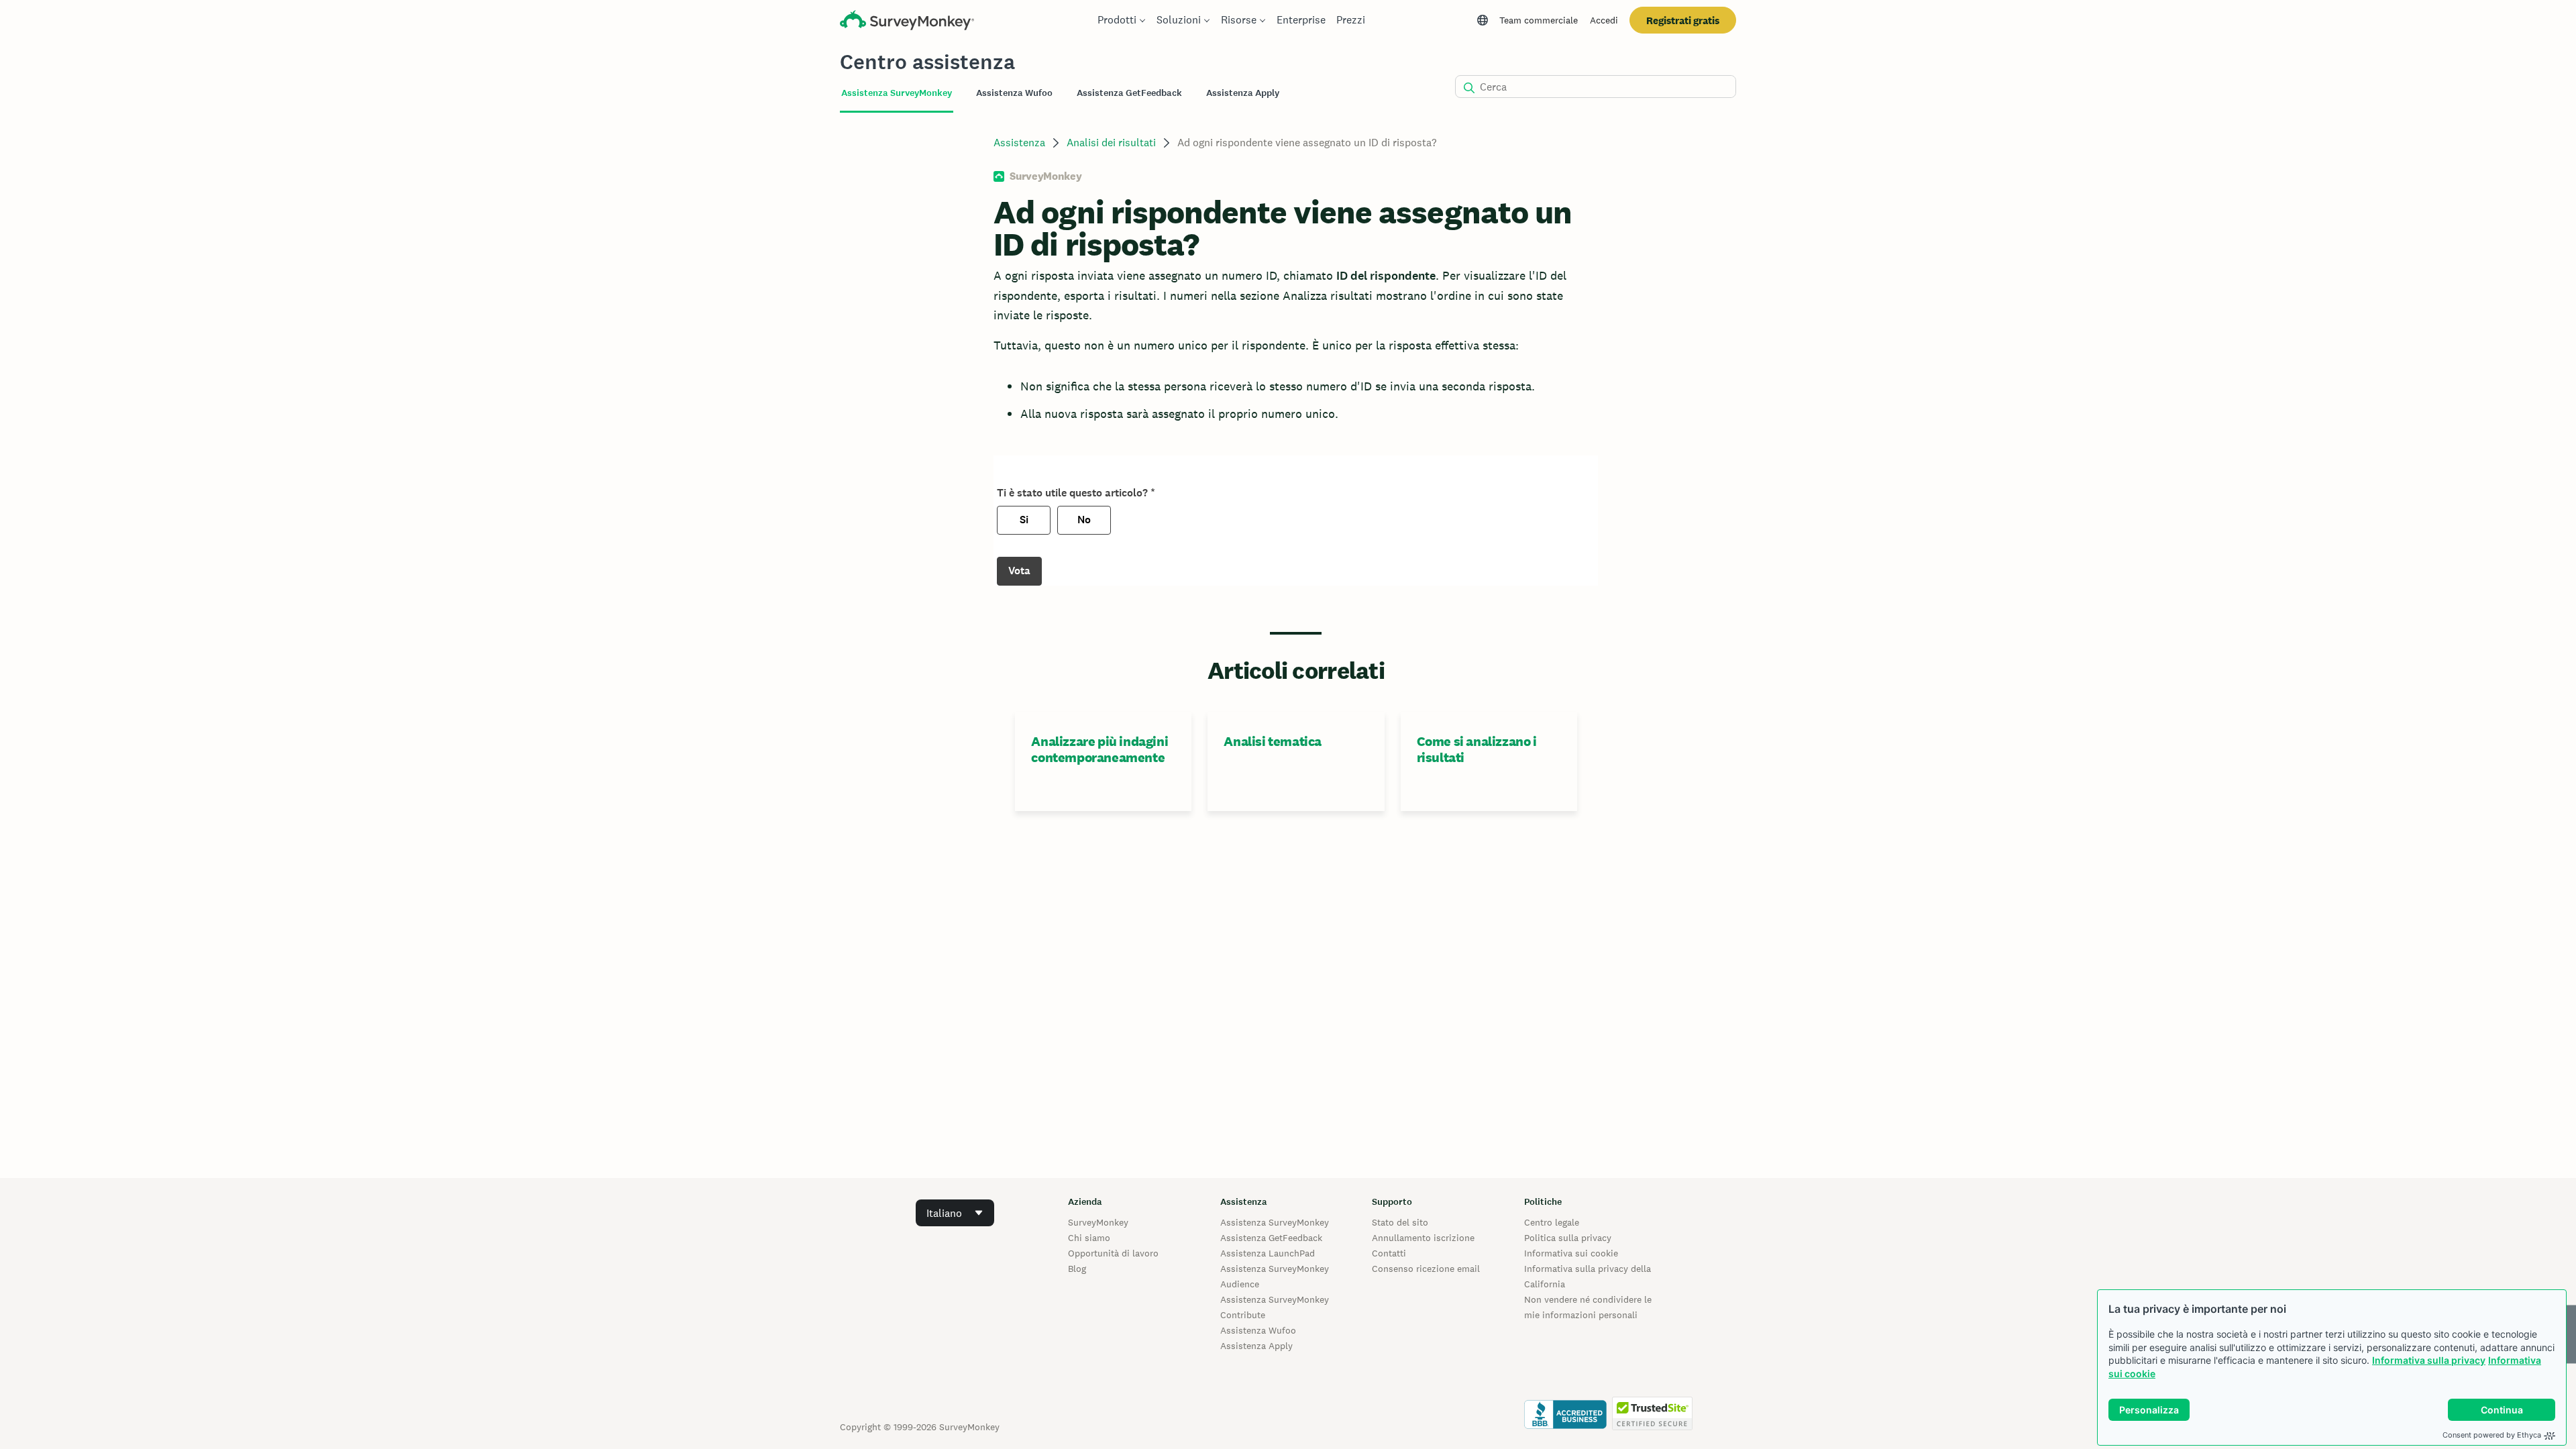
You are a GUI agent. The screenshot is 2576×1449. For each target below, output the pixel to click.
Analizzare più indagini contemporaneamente (1099, 749)
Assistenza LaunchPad (1268, 1253)
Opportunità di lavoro (1113, 1253)
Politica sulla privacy (1568, 1238)
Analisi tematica (1273, 741)
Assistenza (1019, 143)
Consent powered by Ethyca (2492, 1435)
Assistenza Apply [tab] (1243, 93)
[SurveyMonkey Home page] (907, 22)
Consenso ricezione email (1426, 1269)
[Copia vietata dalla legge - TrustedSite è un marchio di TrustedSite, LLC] (1652, 1427)
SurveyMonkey (1098, 1222)
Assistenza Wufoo (1258, 1330)
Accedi (1604, 20)
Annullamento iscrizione (1423, 1238)
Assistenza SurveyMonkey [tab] (897, 93)
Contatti (1389, 1253)
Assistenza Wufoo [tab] (1014, 93)
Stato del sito (1400, 1222)
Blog (1077, 1269)
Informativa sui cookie (1571, 1253)
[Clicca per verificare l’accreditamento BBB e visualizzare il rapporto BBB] (1565, 1427)
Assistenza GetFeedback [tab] (1129, 93)
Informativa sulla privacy (2429, 1360)
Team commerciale (1539, 20)
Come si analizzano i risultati (1477, 749)
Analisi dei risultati (1111, 143)
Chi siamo (1089, 1238)
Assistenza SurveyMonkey (1275, 1222)
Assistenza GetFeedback (1271, 1238)
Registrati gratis (1683, 20)
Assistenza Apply (1256, 1346)
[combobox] (955, 1213)
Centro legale (1552, 1222)
